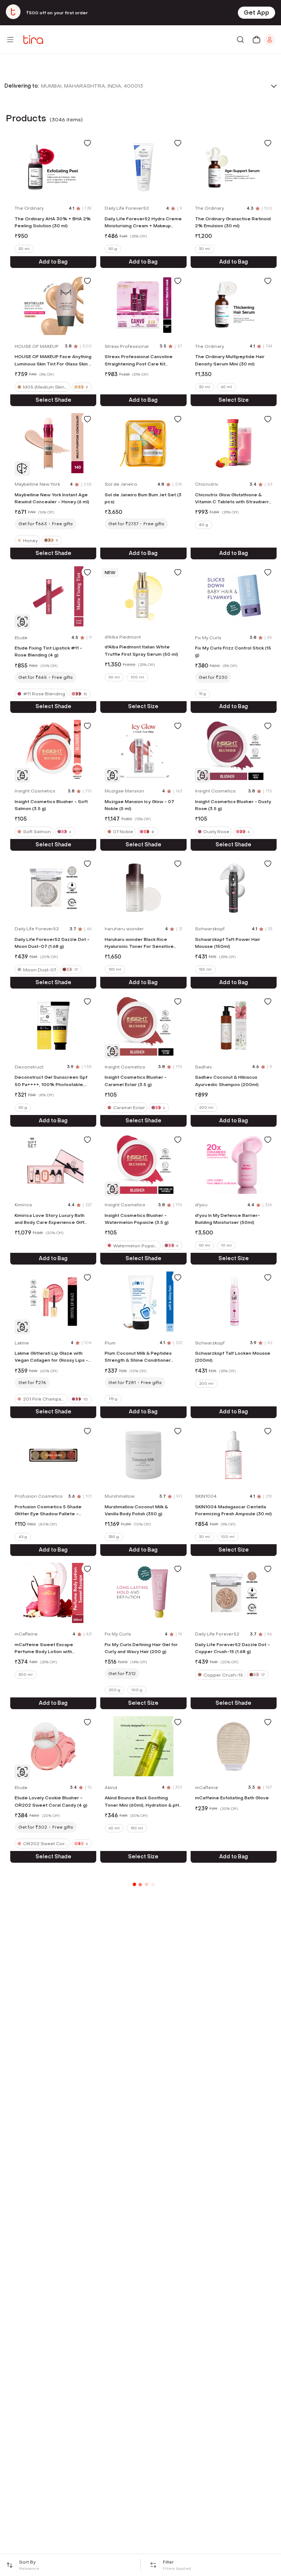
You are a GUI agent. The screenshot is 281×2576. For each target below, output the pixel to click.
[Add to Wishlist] (87, 143)
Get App (256, 13)
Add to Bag (53, 262)
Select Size (234, 400)
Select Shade (53, 400)
